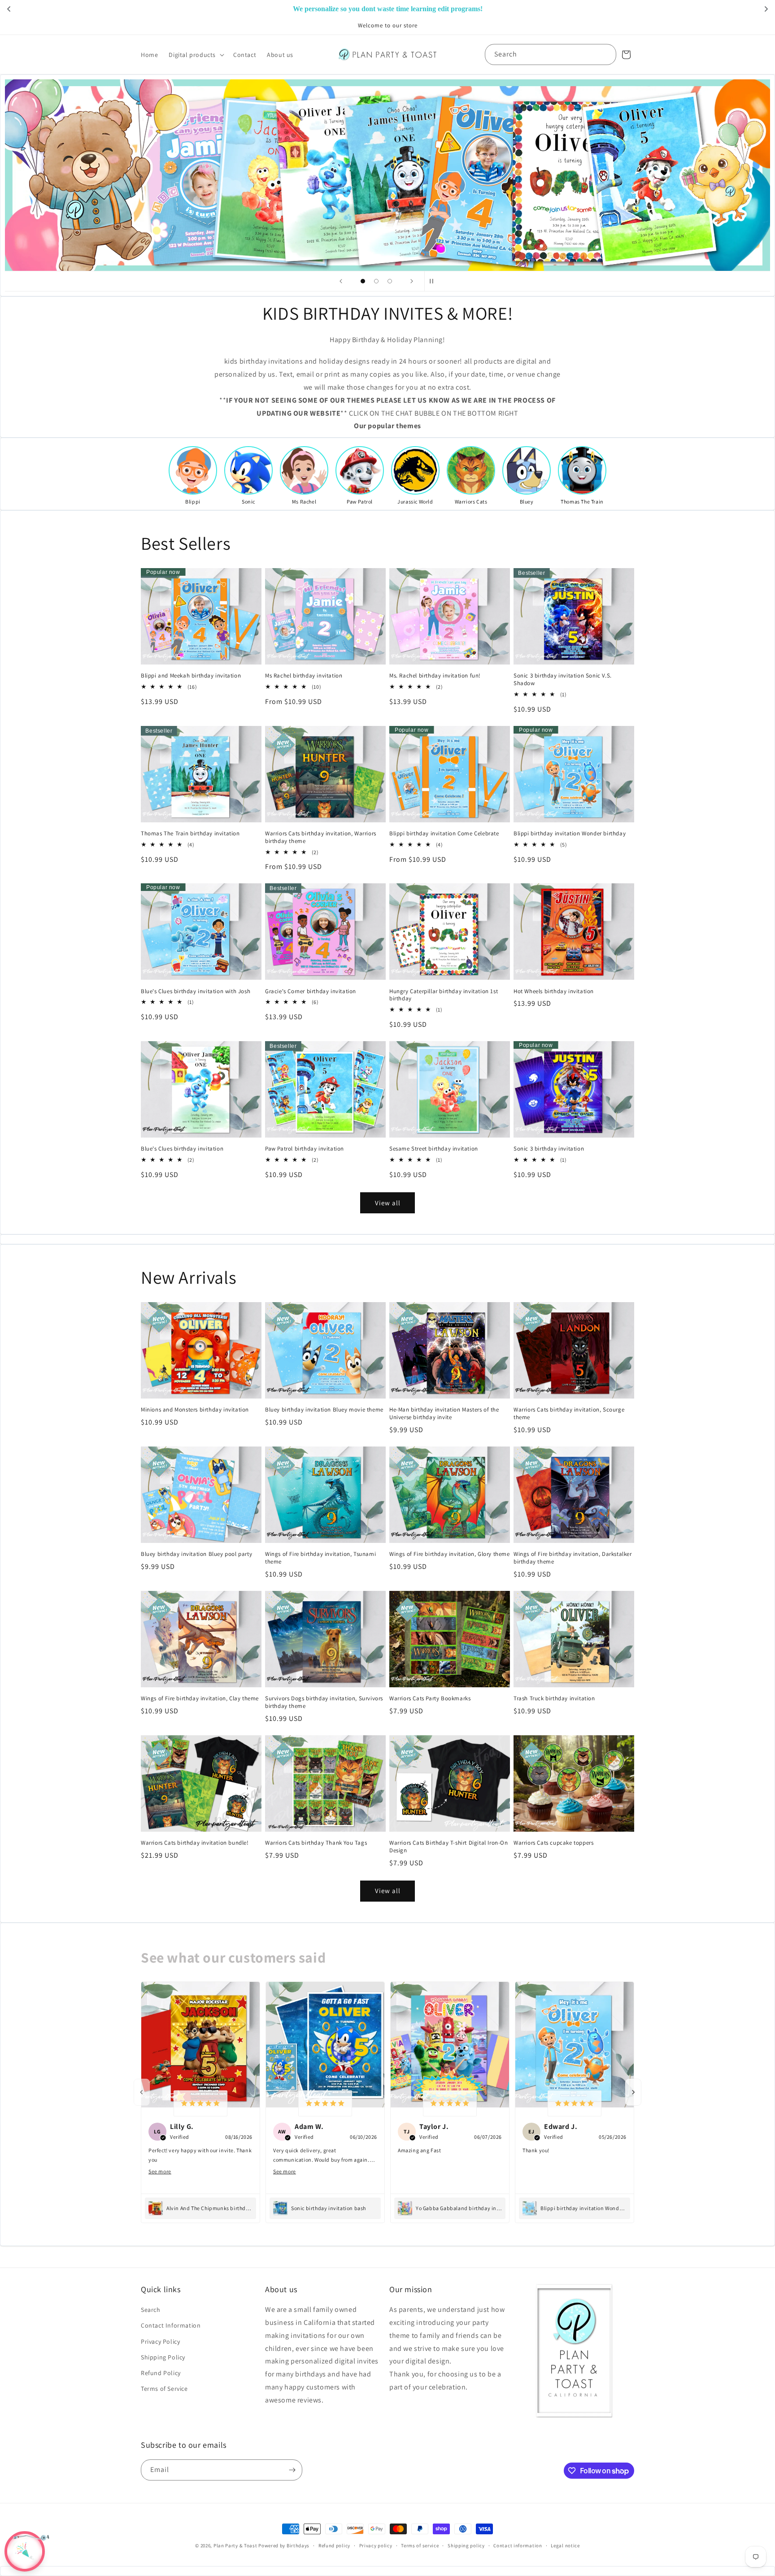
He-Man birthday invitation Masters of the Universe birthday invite (444, 1414)
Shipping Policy (163, 2357)
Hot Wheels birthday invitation (554, 991)
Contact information (518, 2546)
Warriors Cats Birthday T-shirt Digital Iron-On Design (449, 1847)
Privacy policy (376, 2546)
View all (388, 1203)
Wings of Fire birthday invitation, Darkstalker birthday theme (573, 1558)
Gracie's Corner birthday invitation (311, 991)
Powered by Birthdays (284, 2546)
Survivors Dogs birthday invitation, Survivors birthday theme (324, 1702)
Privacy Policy (160, 2341)
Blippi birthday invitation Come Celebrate (444, 834)
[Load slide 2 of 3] (376, 281)
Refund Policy (161, 2373)
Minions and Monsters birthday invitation (195, 1410)
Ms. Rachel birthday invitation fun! (435, 676)
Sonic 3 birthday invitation (549, 1149)
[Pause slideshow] (434, 281)
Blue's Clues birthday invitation (182, 1149)
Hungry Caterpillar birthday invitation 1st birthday (444, 995)
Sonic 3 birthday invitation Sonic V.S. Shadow (563, 680)
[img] (200, 2103)
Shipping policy (466, 2546)
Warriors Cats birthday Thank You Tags (316, 1843)
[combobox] (551, 54)
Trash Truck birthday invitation (554, 1699)
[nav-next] (633, 2092)
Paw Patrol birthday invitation (305, 1149)
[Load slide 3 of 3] (390, 281)
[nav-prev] (142, 2092)
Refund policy (334, 2546)
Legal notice (565, 2546)
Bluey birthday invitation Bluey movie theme (324, 1410)
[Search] (606, 54)
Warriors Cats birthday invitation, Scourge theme (569, 1414)
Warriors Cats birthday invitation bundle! (195, 1843)
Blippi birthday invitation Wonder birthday (570, 834)
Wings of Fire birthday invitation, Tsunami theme (320, 1558)
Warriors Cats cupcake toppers (553, 1843)
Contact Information (171, 2325)
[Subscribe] (292, 2470)
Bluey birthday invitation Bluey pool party (196, 1554)
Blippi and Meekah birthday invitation (191, 676)
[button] (196, 55)
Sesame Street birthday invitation (434, 1149)
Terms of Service (164, 2389)
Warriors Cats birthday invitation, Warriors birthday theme (321, 837)
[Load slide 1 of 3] (363, 281)
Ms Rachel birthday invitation (304, 676)
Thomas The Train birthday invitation (190, 834)
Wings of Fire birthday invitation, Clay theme (200, 1699)
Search (151, 2310)
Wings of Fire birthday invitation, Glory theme (450, 1554)
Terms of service (420, 2546)
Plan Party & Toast (235, 2546)
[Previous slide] (341, 281)
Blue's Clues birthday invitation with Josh (196, 991)
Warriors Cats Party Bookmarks (430, 1699)
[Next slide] (412, 281)
